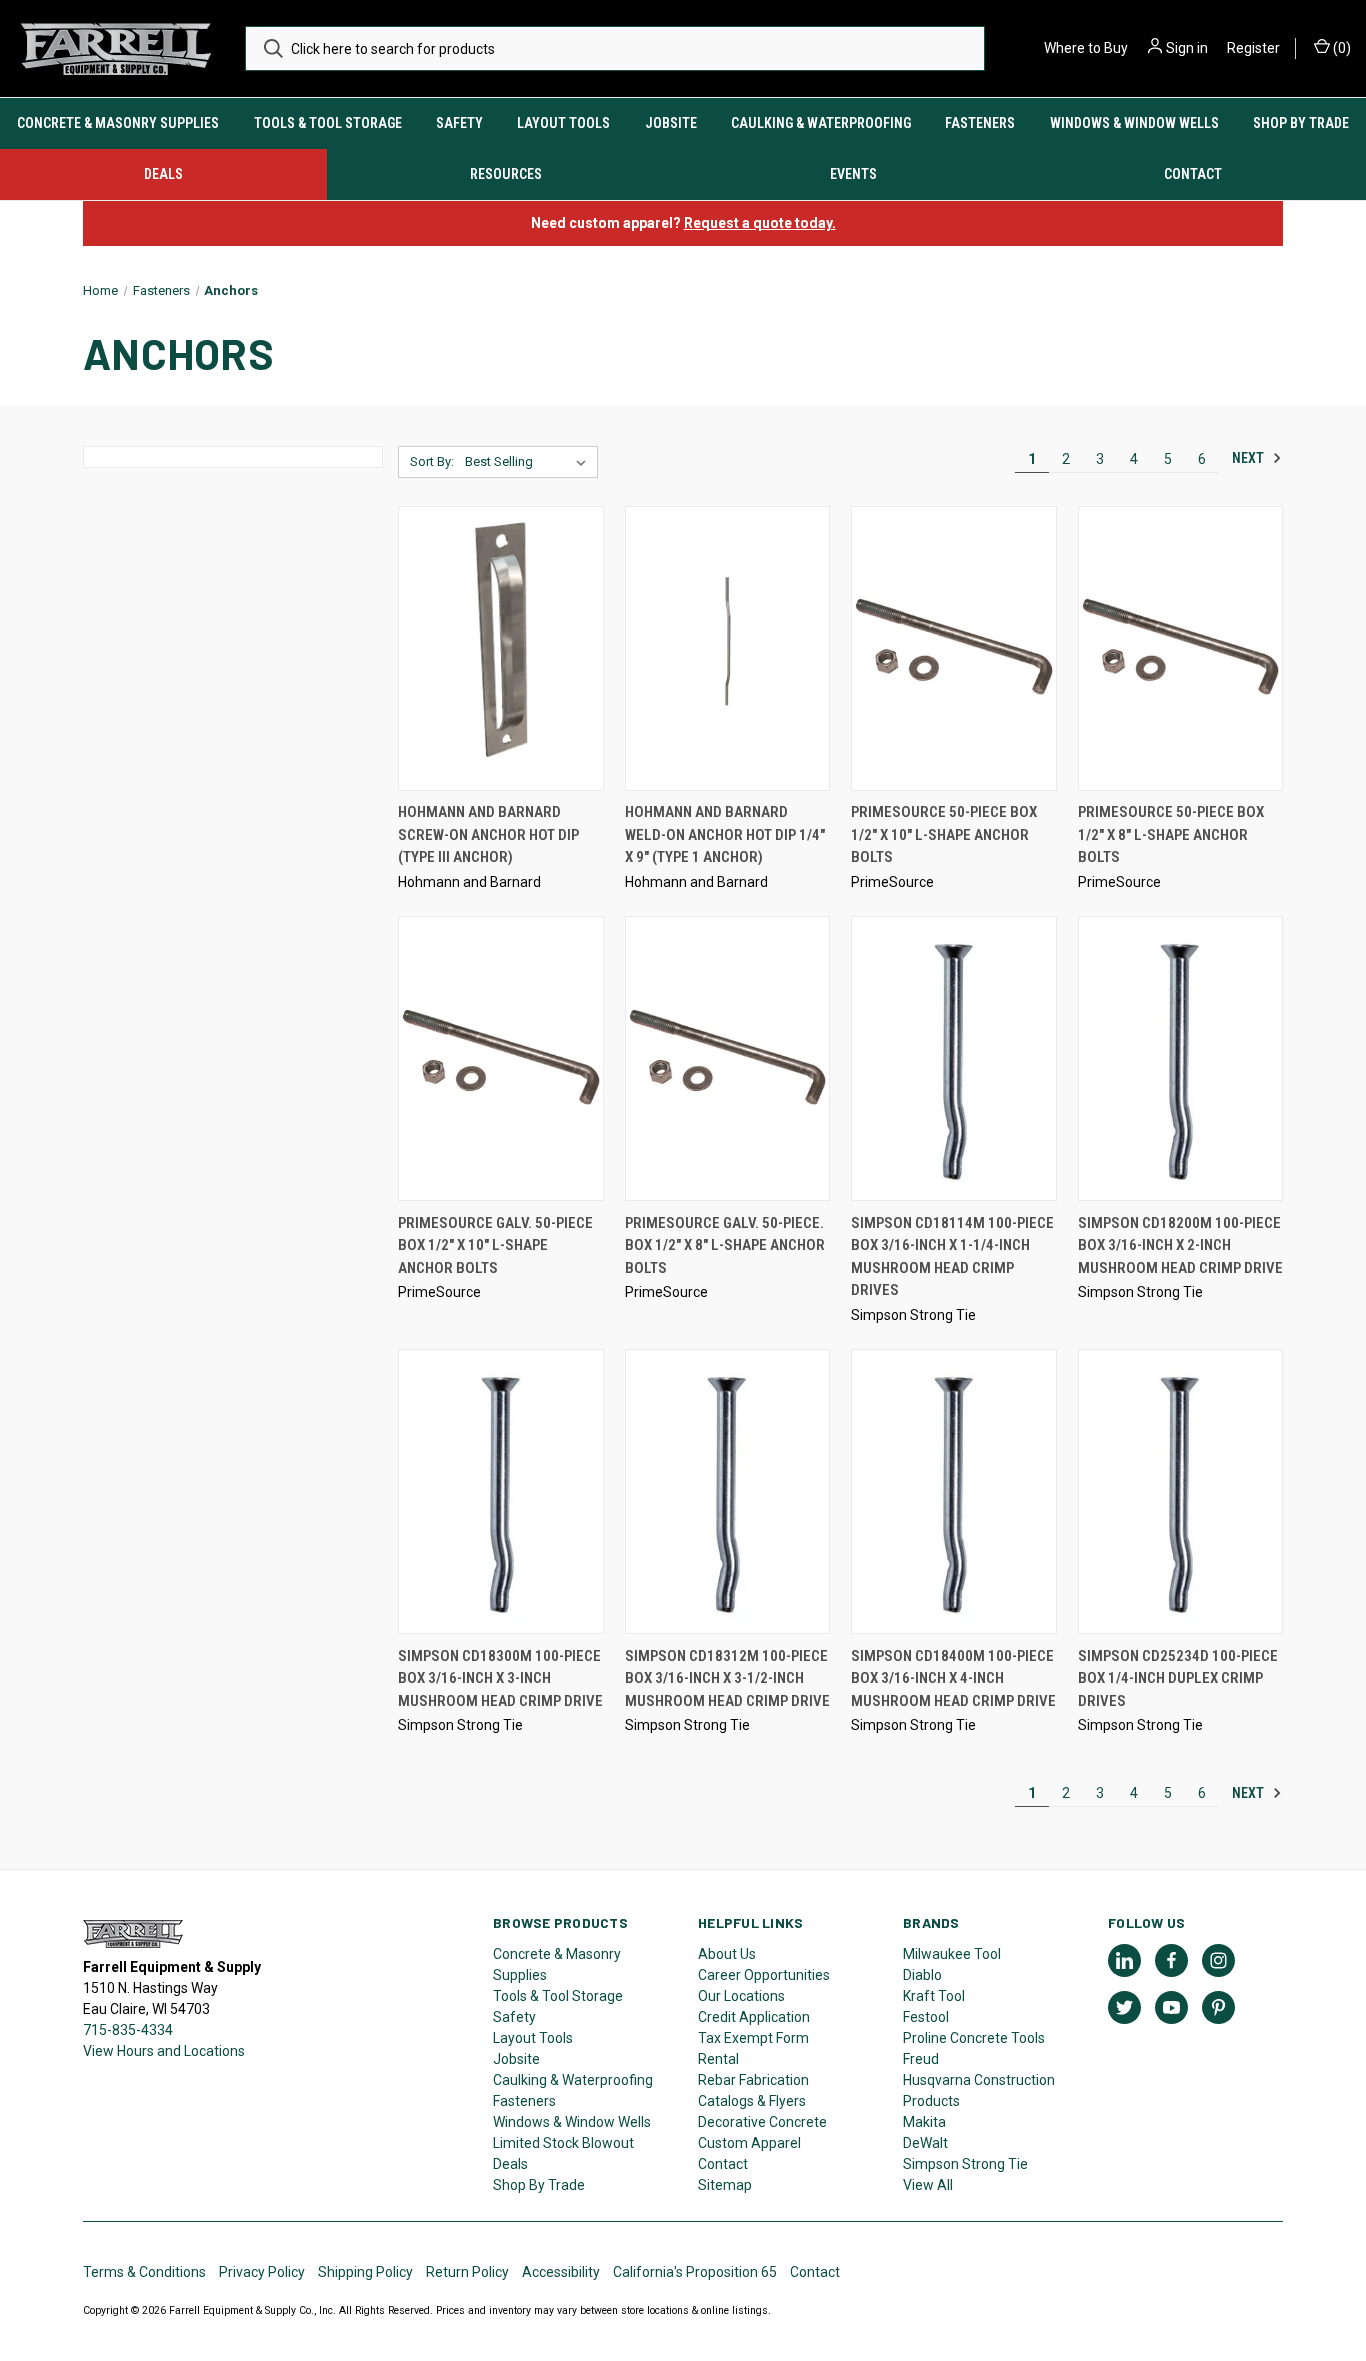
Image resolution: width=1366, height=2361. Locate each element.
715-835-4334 (128, 2030)
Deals (163, 174)
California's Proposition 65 (695, 2272)
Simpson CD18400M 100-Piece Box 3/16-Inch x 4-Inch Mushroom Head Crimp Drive (953, 1678)
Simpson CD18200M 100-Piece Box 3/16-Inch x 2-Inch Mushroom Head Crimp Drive (1180, 1245)
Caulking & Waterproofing (821, 123)
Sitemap (725, 2185)
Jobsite (671, 123)
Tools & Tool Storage (328, 123)
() (1340, 48)
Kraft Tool (934, 1996)
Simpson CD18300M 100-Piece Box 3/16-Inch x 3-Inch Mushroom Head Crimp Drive (500, 1678)
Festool (926, 2017)
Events (853, 174)
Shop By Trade (1301, 123)
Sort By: (432, 461)
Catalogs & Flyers (752, 2101)
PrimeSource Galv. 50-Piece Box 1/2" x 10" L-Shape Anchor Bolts (495, 1245)
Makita (924, 2122)
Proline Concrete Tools (974, 2038)
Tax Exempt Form (753, 2038)
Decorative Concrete (762, 2122)
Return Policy (467, 2272)
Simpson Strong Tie (965, 2164)
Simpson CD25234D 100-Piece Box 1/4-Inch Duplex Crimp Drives (1178, 1678)
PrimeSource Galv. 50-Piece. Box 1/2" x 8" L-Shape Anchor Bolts (725, 1245)
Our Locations (741, 1996)
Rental (718, 2059)
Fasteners (980, 123)
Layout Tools (563, 123)
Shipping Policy (365, 2272)
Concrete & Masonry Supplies (118, 123)
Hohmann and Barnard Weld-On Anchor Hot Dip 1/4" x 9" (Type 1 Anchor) (725, 834)
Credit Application (754, 2017)
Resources (506, 174)
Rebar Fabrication (753, 2080)
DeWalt (925, 2143)
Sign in (1187, 48)
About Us (727, 1954)
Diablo (922, 1975)
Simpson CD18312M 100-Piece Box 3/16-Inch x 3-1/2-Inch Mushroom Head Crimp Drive (727, 1678)
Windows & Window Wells (1134, 123)
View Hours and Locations (164, 2051)
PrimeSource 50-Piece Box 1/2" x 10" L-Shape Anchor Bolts (944, 834)
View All (928, 2185)
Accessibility (561, 2272)
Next (1249, 458)
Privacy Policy (262, 2272)
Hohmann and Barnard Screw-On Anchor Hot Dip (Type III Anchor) (488, 834)
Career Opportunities (764, 1975)
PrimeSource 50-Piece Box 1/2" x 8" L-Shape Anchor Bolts (1171, 834)
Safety (459, 123)
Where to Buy (1086, 48)
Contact (723, 2164)
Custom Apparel (749, 2143)
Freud (921, 2059)
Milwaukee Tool (952, 1954)
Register (1253, 48)
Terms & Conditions (144, 2272)
